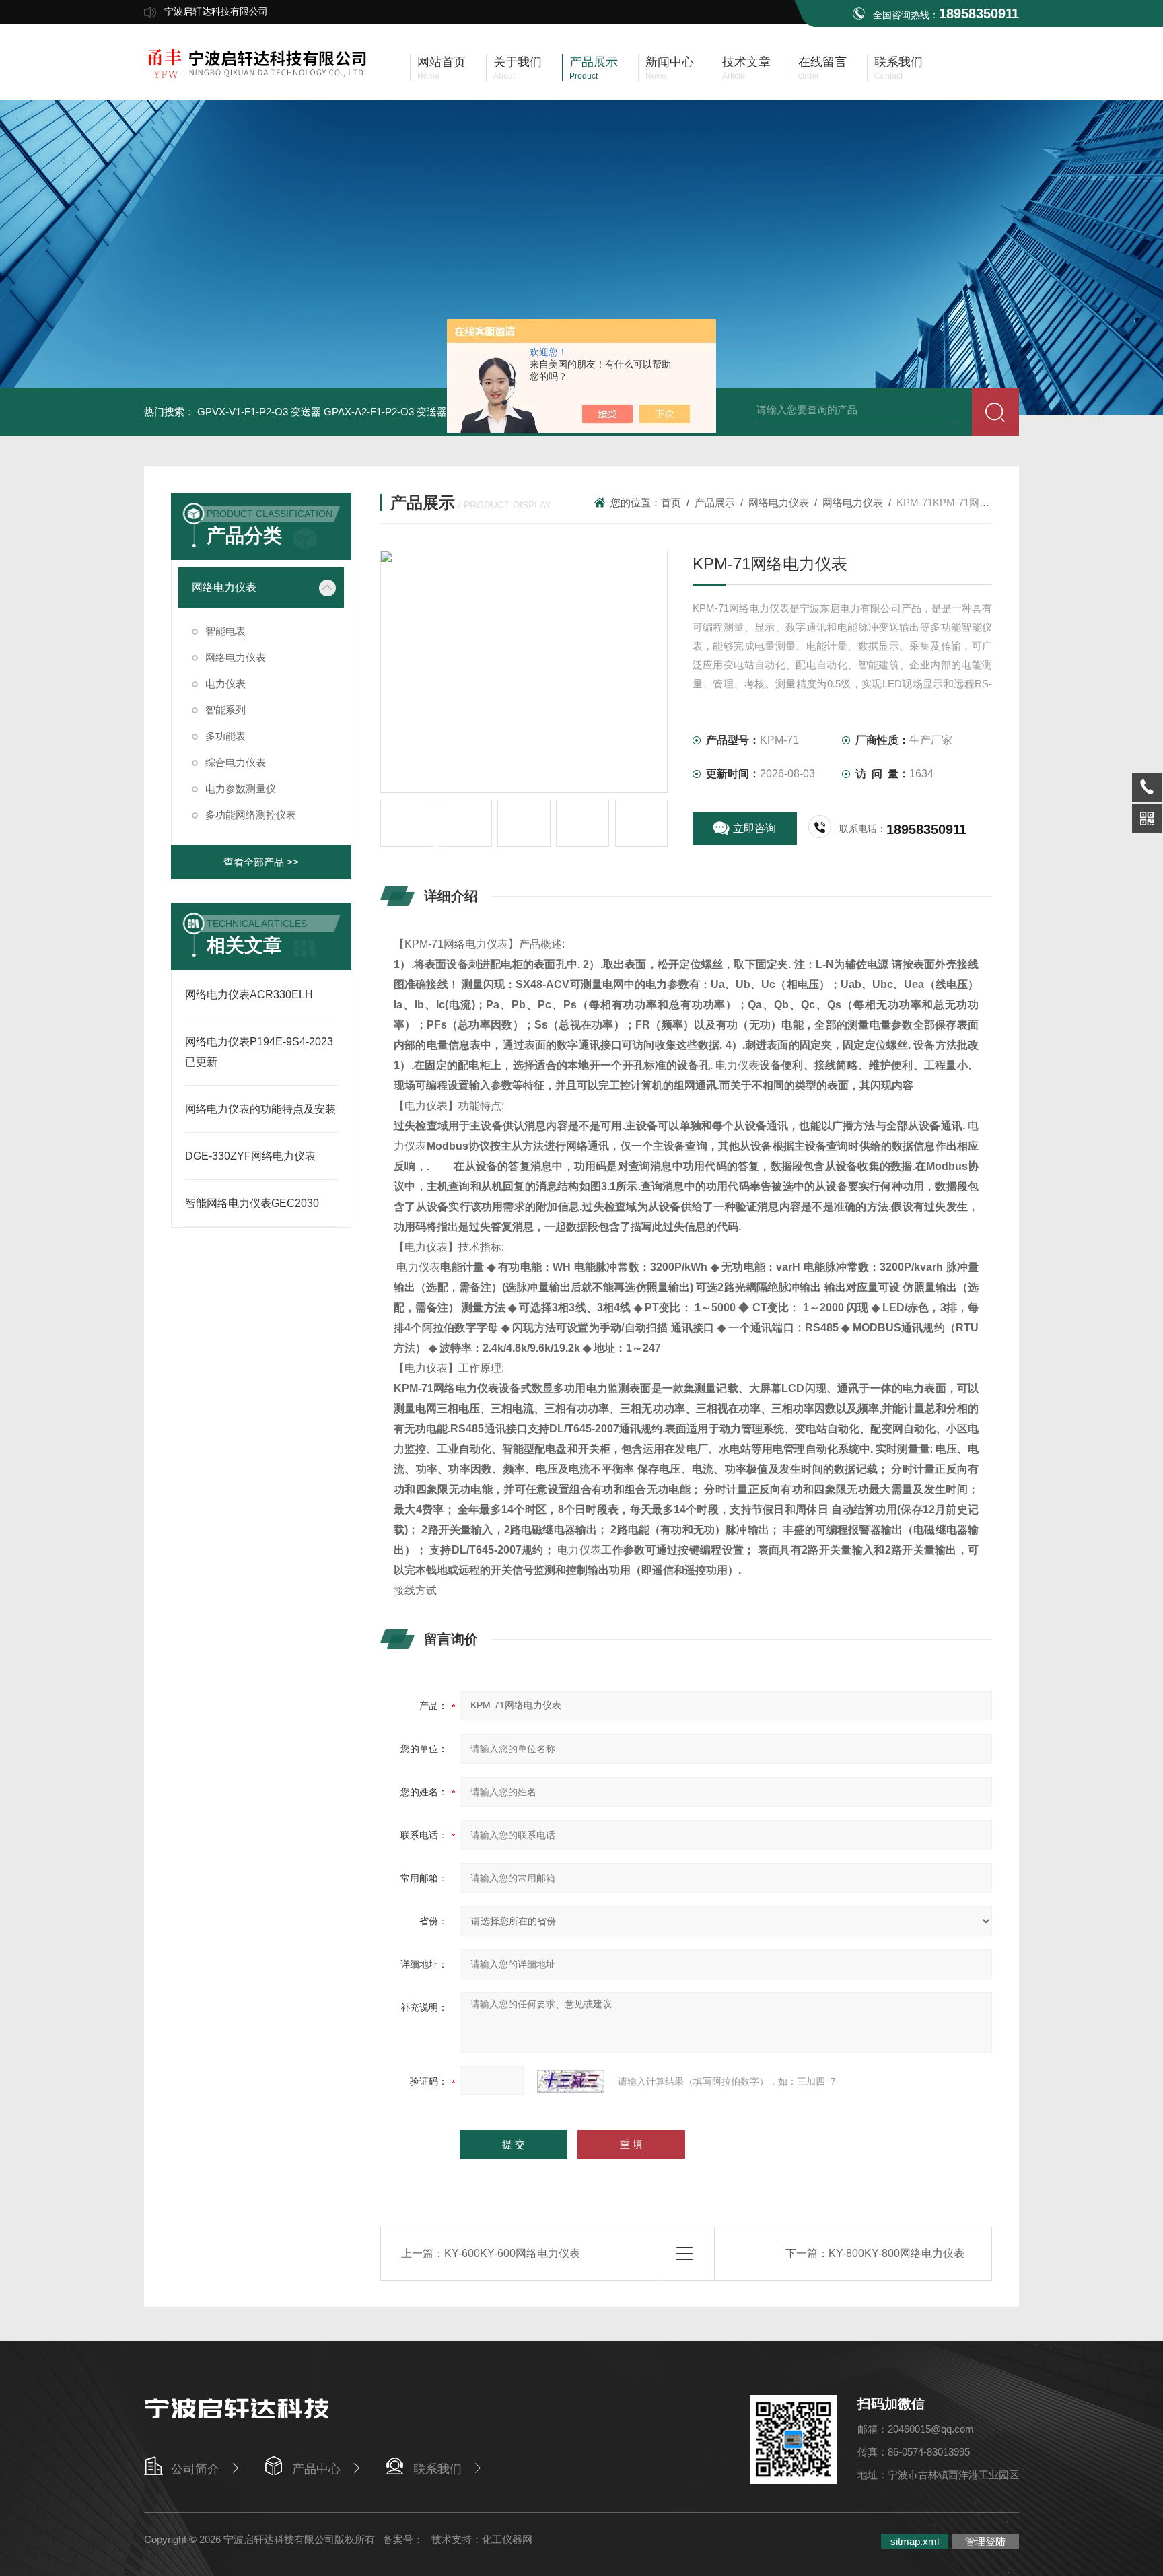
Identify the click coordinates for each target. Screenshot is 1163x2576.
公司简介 (195, 2469)
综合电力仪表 (236, 762)
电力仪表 (225, 684)
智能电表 (225, 631)
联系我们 (437, 2469)
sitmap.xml (915, 2541)
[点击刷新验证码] (571, 2081)
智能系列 (225, 710)
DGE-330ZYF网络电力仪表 (250, 1156)
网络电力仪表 (224, 587)
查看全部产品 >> (261, 862)
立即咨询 (754, 828)
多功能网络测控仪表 (251, 815)
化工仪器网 (507, 2539)
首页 (671, 502)
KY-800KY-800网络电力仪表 (896, 2253)
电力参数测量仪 (241, 789)
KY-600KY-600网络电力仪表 (512, 2253)
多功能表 (225, 736)
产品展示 (715, 502)
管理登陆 (985, 2541)
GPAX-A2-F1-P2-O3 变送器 (385, 412)
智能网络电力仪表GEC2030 (252, 1203)
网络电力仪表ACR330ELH (249, 995)
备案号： (403, 2539)
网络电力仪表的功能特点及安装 (260, 1109)
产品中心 (316, 2469)
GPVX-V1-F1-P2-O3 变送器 (259, 412)
